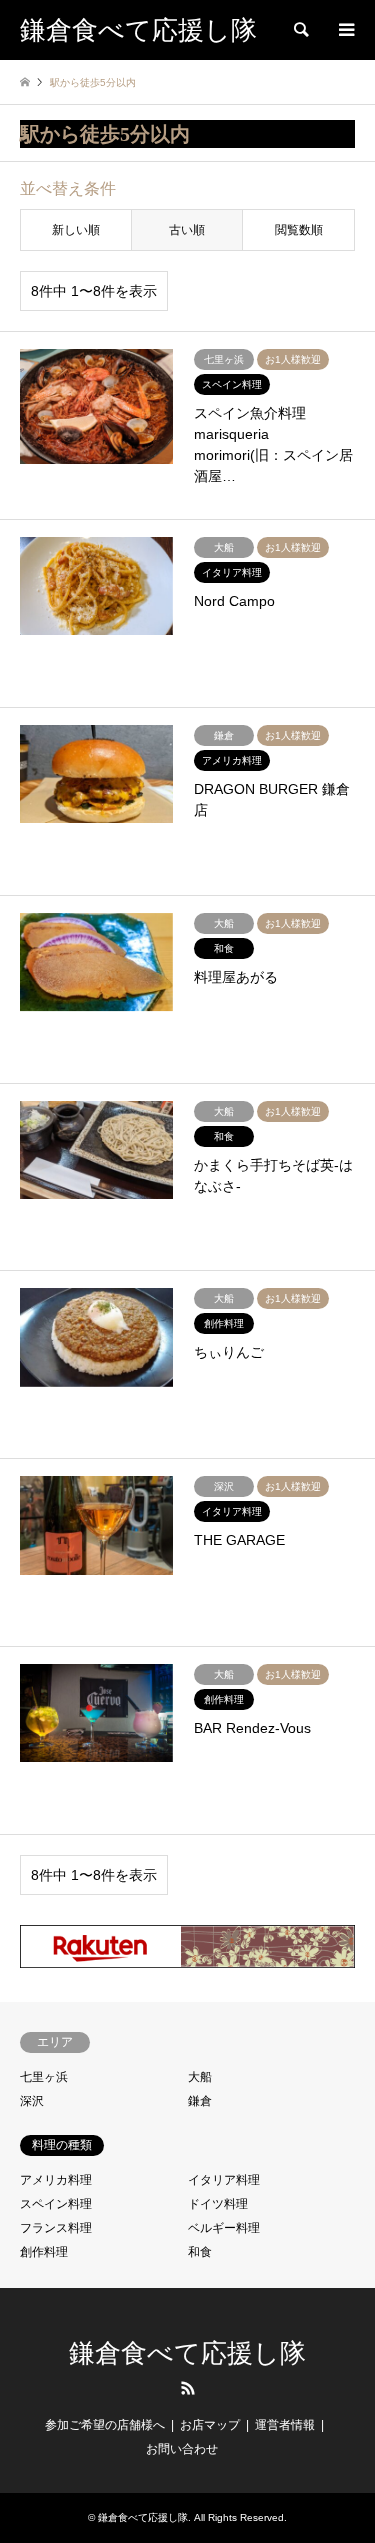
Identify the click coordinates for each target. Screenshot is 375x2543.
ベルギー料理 (224, 2228)
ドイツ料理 (218, 2204)
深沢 (32, 2101)
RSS (188, 2388)
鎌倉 (200, 2101)
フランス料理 (56, 2228)
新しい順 (76, 230)
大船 (200, 2077)
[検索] (300, 30)
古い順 (187, 230)
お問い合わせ (182, 2449)
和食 (200, 2252)
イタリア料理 (224, 2180)
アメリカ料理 (56, 2180)
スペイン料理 (56, 2204)
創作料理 (44, 2252)
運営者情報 (285, 2425)
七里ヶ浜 (44, 2077)
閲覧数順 (299, 230)
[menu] (345, 30)
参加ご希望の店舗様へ (105, 2425)
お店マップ (210, 2425)
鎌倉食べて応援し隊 (187, 2353)
